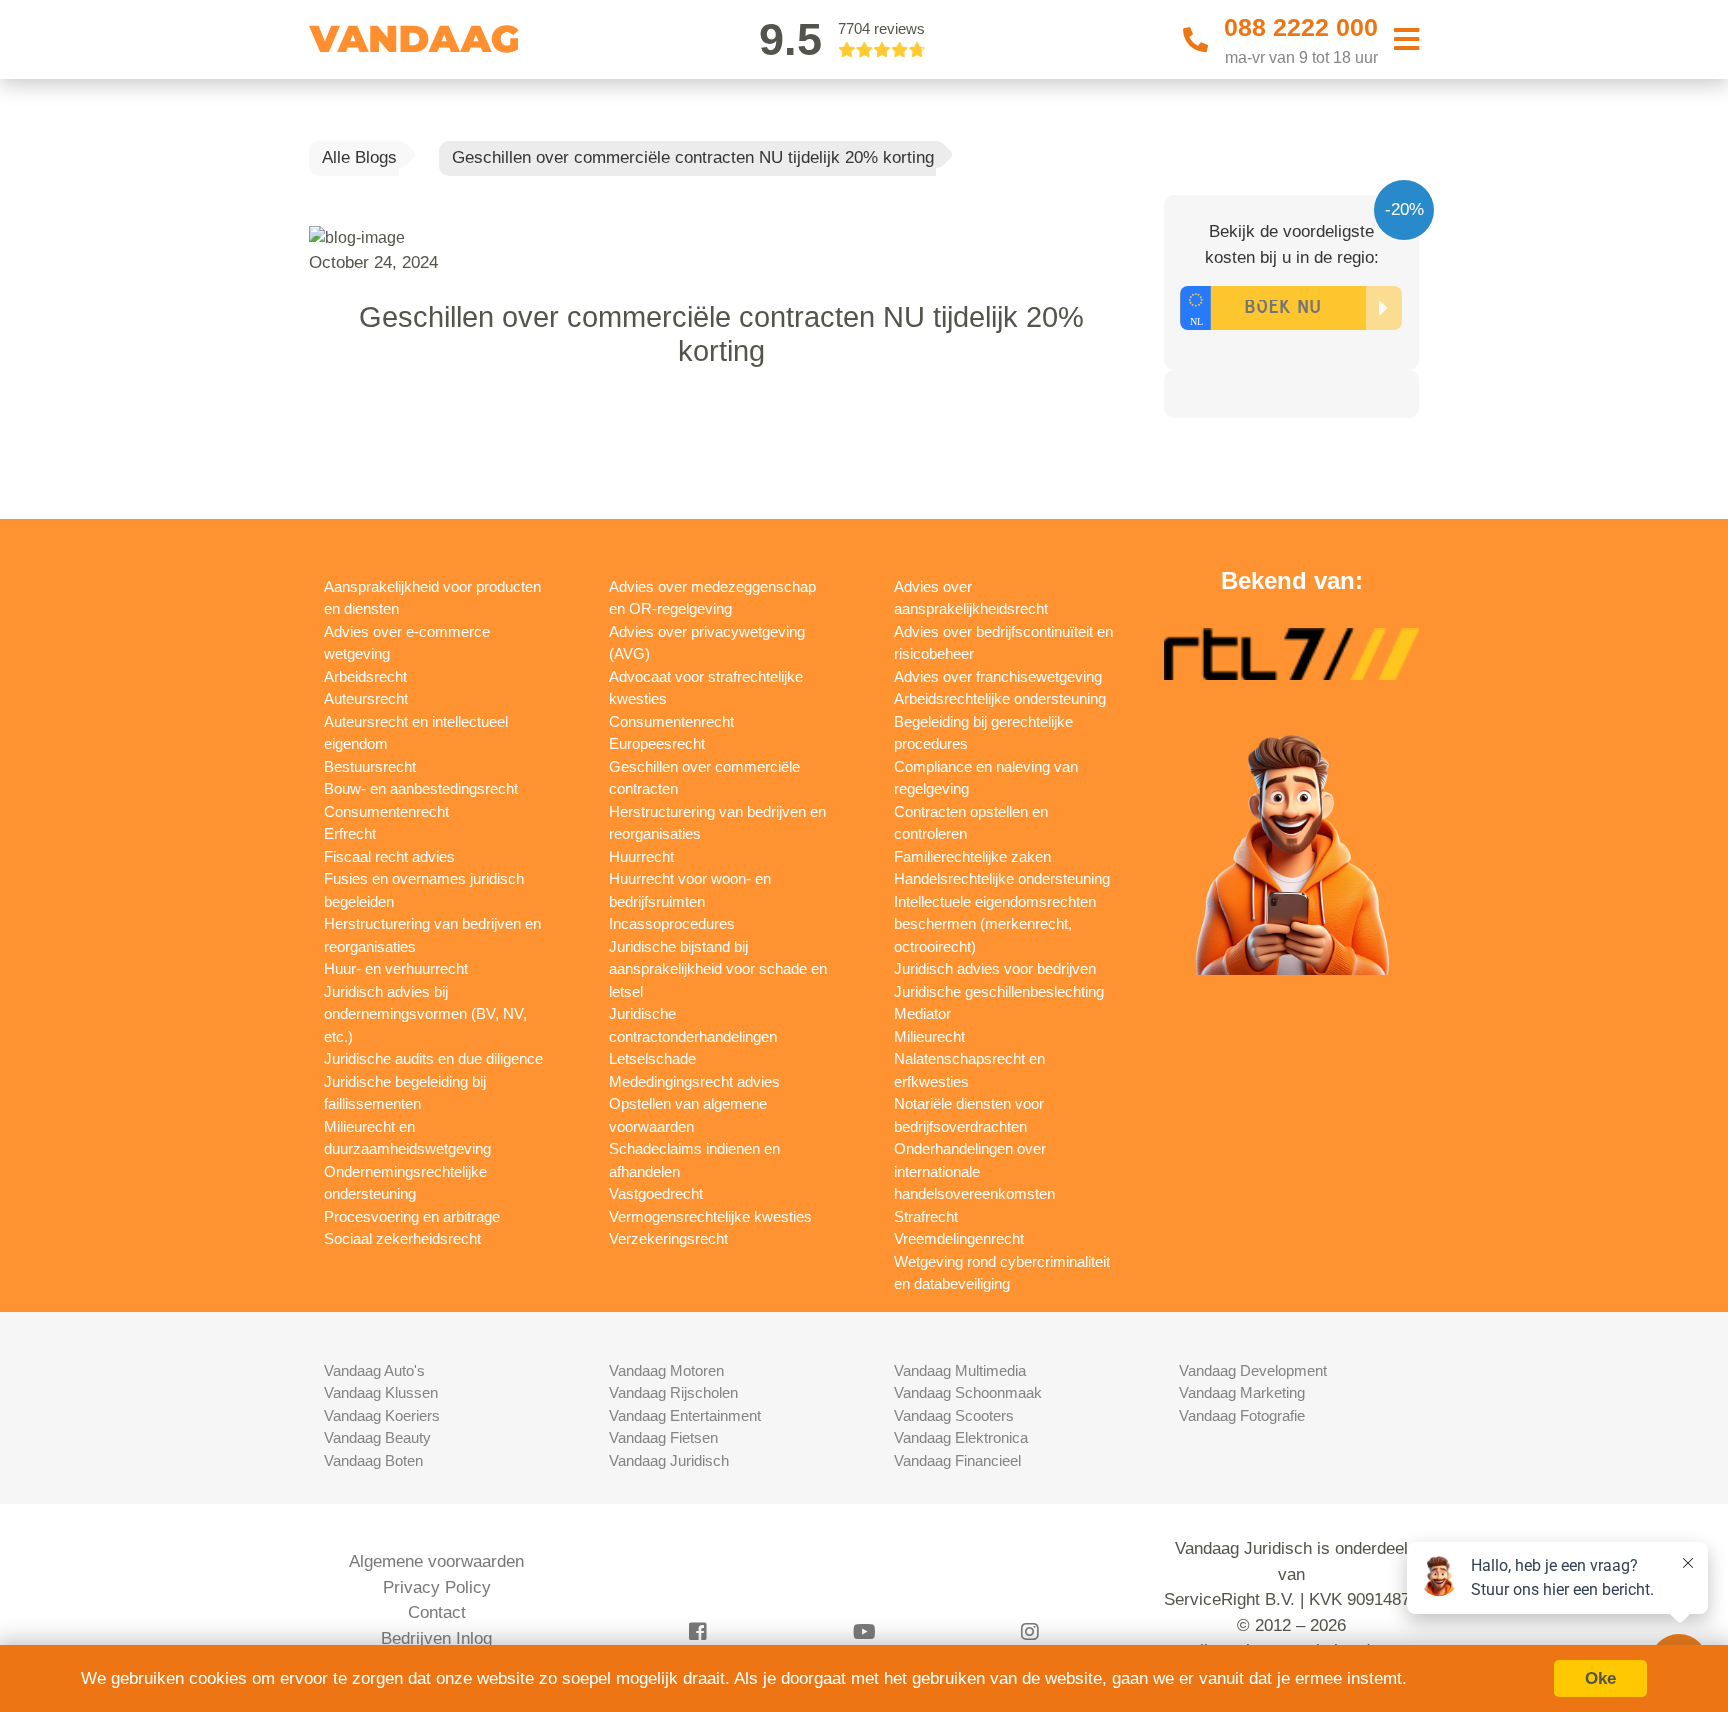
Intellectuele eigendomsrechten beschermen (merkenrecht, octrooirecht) (995, 924)
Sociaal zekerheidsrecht (402, 1238)
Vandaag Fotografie (1242, 1415)
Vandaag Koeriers (382, 1415)
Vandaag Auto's (374, 1370)
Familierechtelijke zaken (972, 856)
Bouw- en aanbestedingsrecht (421, 788)
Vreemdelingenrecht (959, 1238)
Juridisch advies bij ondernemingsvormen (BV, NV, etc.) (425, 1014)
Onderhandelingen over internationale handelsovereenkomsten (974, 1171)
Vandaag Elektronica (961, 1437)
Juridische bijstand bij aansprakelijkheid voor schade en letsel (718, 969)
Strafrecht (926, 1216)
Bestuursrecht (370, 766)
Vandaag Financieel (957, 1460)
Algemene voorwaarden (436, 1561)
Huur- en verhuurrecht (396, 968)
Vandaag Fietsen (663, 1437)
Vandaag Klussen (381, 1392)
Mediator (922, 1013)
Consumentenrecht (386, 811)
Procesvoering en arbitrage (412, 1216)
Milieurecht (929, 1036)
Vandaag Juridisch (669, 1460)
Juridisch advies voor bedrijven (995, 968)
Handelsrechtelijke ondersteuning (1002, 878)
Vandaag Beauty (377, 1437)
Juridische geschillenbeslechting (999, 991)
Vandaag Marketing (1242, 1392)
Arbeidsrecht (365, 676)
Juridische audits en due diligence (433, 1058)
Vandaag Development (1253, 1370)
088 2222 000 (1301, 27)
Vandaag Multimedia (960, 1370)
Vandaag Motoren (666, 1370)
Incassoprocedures (672, 923)
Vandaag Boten (373, 1460)
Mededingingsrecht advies (694, 1081)
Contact (437, 1612)
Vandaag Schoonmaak (968, 1392)
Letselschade (652, 1058)
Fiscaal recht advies (389, 856)
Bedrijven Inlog (436, 1638)
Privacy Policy (437, 1587)
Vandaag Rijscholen (673, 1392)
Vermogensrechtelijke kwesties (710, 1216)
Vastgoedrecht (656, 1193)
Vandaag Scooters (954, 1415)
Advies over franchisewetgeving (998, 676)
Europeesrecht (657, 743)
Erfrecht (350, 833)
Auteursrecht (366, 698)
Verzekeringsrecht (668, 1238)
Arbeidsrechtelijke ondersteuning (1000, 698)
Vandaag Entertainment (685, 1415)
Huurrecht (641, 856)
